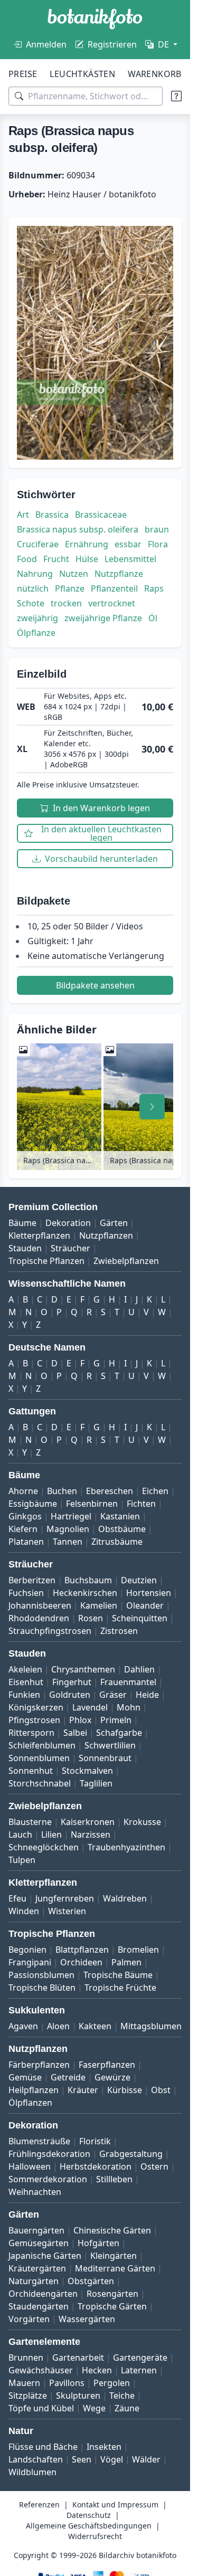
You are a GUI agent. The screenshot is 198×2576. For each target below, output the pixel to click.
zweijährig (37, 618)
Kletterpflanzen (39, 1235)
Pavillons (67, 2383)
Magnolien (68, 1529)
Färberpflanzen (39, 2065)
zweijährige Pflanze (103, 618)
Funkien (24, 1695)
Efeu (17, 1898)
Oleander (145, 1605)
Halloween (30, 2166)
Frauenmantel (128, 1682)
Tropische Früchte (120, 1988)
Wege (94, 2408)
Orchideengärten (43, 2294)
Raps (154, 588)
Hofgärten (98, 2243)
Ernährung (87, 544)
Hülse (87, 559)
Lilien (51, 1834)
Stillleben (114, 2179)
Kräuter (83, 2090)
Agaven (23, 2026)
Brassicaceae (101, 515)
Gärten (114, 1223)
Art (23, 515)
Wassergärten (87, 2319)
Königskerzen (36, 1707)
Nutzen (74, 574)
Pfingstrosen (34, 1720)
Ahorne (23, 1491)
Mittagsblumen (151, 2026)
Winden (24, 1911)
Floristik (95, 2141)
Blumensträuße (39, 2141)
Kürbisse (125, 2090)
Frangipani (30, 1962)
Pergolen (112, 2383)
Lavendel (90, 1707)
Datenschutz (89, 2515)
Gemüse (25, 2077)
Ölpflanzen (30, 2103)
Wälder (146, 2459)
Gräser (113, 1695)
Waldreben (125, 1898)
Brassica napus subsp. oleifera (78, 529)
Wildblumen (32, 2472)
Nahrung (35, 574)
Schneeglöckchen (44, 1847)
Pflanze (70, 588)
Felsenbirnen (92, 1504)
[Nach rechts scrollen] (152, 1107)
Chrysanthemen (83, 1669)
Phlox (80, 1720)
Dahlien (139, 1669)
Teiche (122, 2396)
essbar (128, 544)
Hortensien (149, 1593)
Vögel (112, 2459)
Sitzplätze (28, 2396)
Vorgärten (29, 2319)
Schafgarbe (119, 1733)
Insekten (104, 2447)
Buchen (62, 1491)
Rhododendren (39, 1618)
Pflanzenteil (114, 588)
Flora (158, 544)
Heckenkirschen (85, 1593)
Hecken (97, 2370)
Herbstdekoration (96, 2166)
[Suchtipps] (176, 96)
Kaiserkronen (88, 1822)
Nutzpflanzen (106, 1235)
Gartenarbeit (78, 2358)
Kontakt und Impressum (115, 2504)
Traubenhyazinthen (126, 1847)
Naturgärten (34, 2281)
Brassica (52, 515)
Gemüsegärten (39, 2243)
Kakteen (95, 2026)
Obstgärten (91, 2281)
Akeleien (25, 1669)
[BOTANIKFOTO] (95, 19)
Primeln (116, 1720)
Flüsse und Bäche (43, 2447)
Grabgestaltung (131, 2154)
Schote (31, 603)
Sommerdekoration (48, 2179)
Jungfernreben (65, 1898)
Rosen (91, 1618)
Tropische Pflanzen (46, 1261)
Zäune (127, 2408)
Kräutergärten (37, 2268)
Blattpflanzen (82, 1950)
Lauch (20, 1834)
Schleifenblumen (42, 1745)
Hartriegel (71, 1516)
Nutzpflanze (119, 574)
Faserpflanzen (107, 2065)
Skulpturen (78, 2396)
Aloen (58, 2026)
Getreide (68, 2077)
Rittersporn (31, 1733)
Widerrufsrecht (95, 2536)
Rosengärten (112, 2294)
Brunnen (26, 2358)
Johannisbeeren (40, 1605)
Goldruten (70, 1695)
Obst (161, 2090)
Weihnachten (35, 2192)
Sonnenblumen (39, 1758)
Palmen (126, 1962)
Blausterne (30, 1822)
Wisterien (67, 1911)
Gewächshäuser (41, 2370)
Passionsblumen (41, 1975)
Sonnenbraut (105, 1758)
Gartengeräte (140, 2358)
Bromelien (138, 1950)
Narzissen (91, 1834)
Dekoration (68, 1223)
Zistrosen (119, 1631)
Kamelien (99, 1605)
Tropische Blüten (42, 1988)
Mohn (129, 1707)
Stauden (25, 1248)
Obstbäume (122, 1529)
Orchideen (81, 1962)
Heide (147, 1695)
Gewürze (112, 2077)
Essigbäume (33, 1504)
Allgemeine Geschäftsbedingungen (89, 2526)
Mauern (24, 2383)
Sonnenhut (31, 1771)
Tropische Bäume (118, 1975)
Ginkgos (25, 1516)
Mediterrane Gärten (115, 2268)
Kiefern (23, 1529)
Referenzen (39, 2504)
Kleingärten (114, 2256)
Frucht (56, 559)
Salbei (75, 1733)
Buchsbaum (88, 1580)
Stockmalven (87, 1771)
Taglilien (96, 1783)
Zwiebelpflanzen (126, 1261)
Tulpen (22, 1860)
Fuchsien (26, 1593)
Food (27, 559)
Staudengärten (39, 2306)
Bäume (22, 1223)
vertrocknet (112, 603)
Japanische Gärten (45, 2256)
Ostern (154, 2166)
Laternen (139, 2370)
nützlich (33, 588)
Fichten (141, 1504)
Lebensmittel (130, 559)
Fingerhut (72, 1682)
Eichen (155, 1491)
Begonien (27, 1950)
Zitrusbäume (117, 1542)
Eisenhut (26, 1682)
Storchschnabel (40, 1783)
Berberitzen (32, 1580)
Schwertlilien (110, 1745)
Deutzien (139, 1580)
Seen (82, 2459)
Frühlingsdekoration (49, 2154)
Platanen (26, 1542)
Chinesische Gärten (112, 2230)
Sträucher (70, 1248)
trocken (66, 603)
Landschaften (36, 2459)
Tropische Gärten (112, 2306)
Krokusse (142, 1822)
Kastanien (120, 1516)
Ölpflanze (36, 633)
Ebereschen (110, 1491)
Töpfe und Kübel (41, 2408)
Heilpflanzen (34, 2090)
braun (157, 529)
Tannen (68, 1542)
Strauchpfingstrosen (50, 1631)
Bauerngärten (36, 2230)
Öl (153, 618)
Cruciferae (38, 544)
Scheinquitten (140, 1618)
